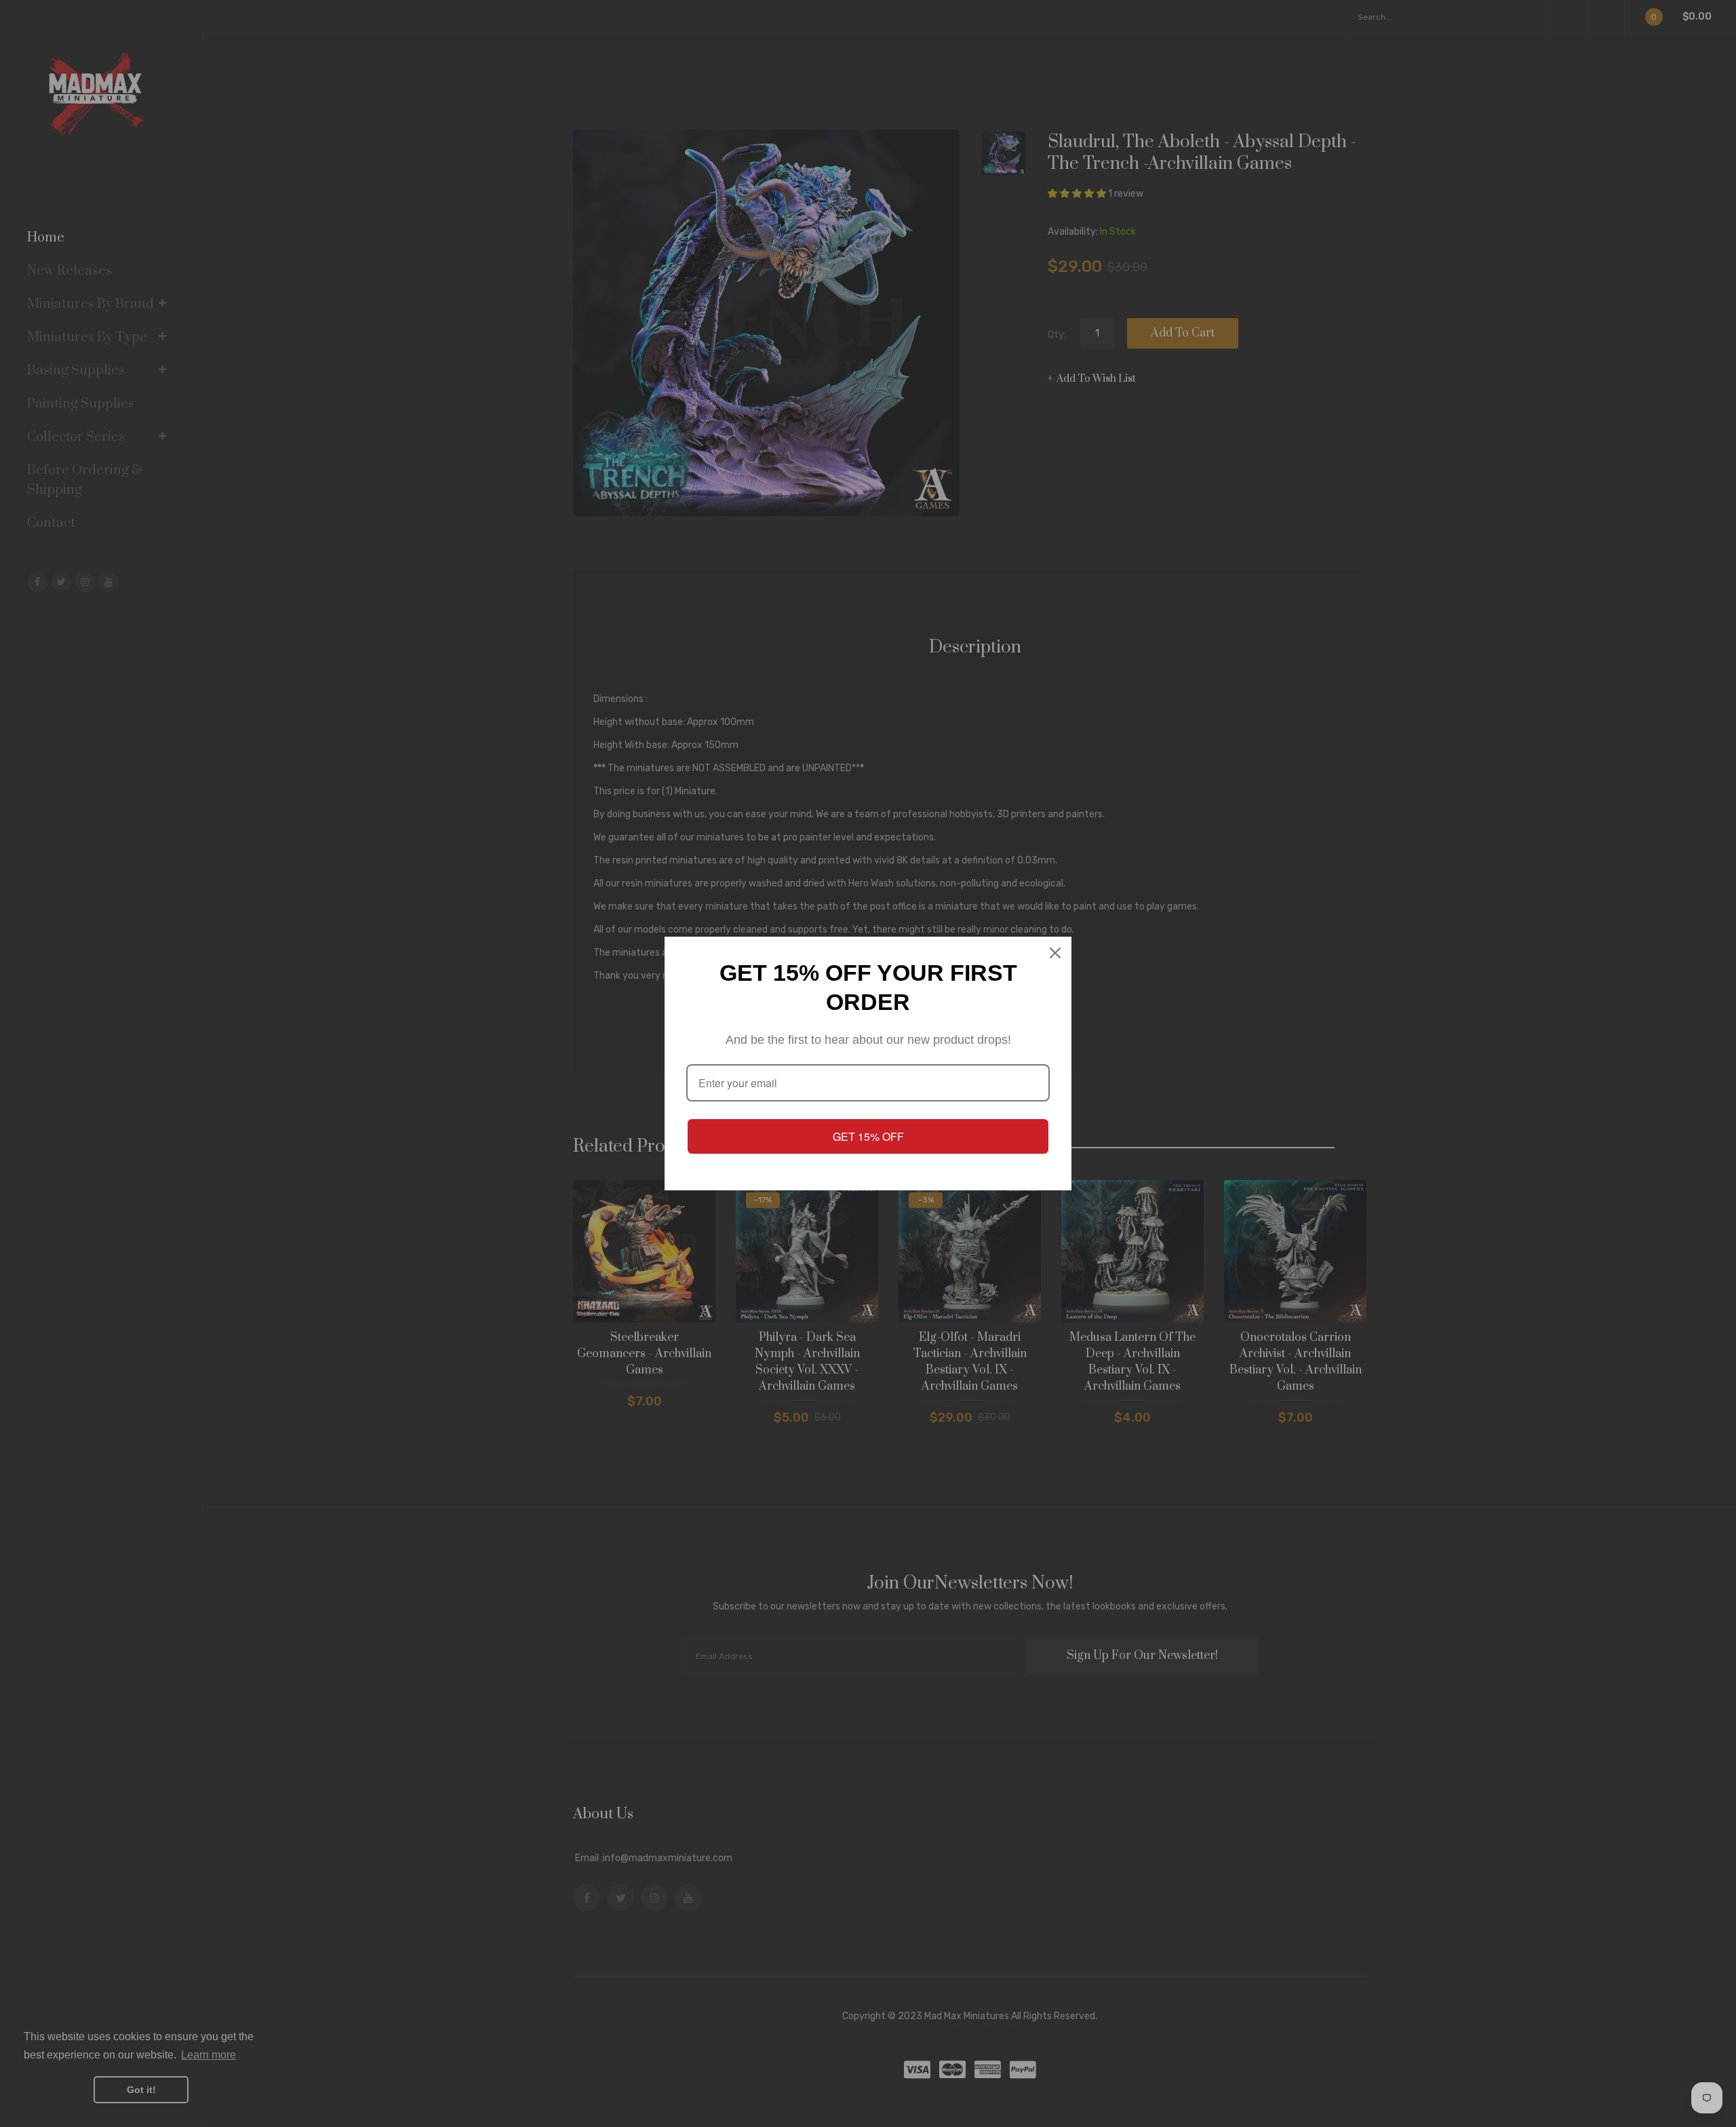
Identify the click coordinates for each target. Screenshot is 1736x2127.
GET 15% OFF (868, 1136)
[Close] (1055, 953)
